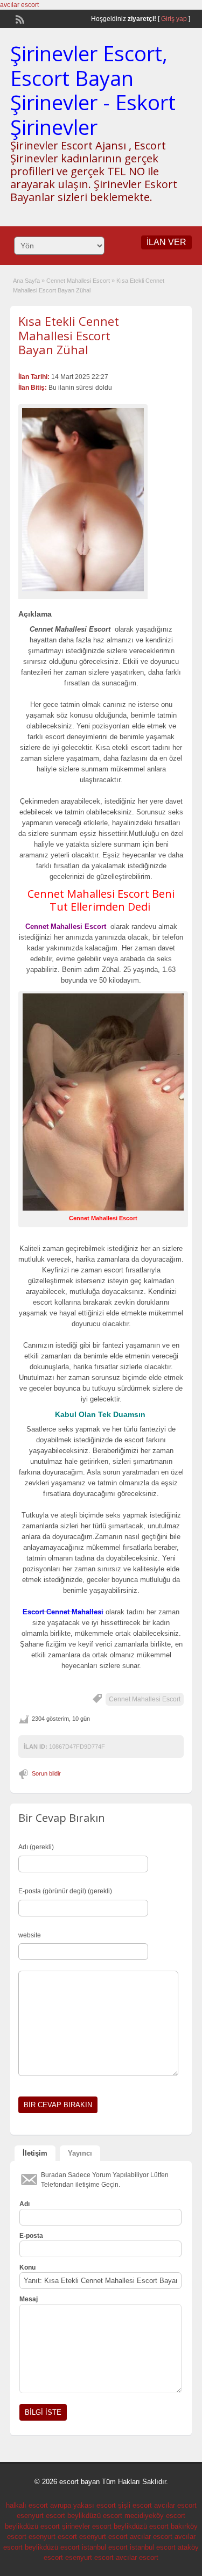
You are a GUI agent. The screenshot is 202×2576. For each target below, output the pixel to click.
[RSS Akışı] (19, 18)
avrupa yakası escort (83, 2505)
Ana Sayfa (26, 281)
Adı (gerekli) (36, 1847)
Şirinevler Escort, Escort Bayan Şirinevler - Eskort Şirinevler (93, 90)
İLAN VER (166, 242)
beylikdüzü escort (95, 2516)
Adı (25, 2204)
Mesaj (29, 2299)
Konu (27, 2267)
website (30, 1935)
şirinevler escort (87, 2526)
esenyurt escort (41, 2516)
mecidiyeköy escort (155, 2516)
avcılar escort (19, 5)
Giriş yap (174, 19)
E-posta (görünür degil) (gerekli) (65, 1891)
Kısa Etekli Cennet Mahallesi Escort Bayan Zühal (69, 335)
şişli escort (135, 2505)
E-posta (31, 2236)
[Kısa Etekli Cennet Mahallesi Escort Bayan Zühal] (83, 500)
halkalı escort (27, 2505)
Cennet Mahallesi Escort (78, 281)
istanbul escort (105, 2547)
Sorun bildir (46, 1773)
